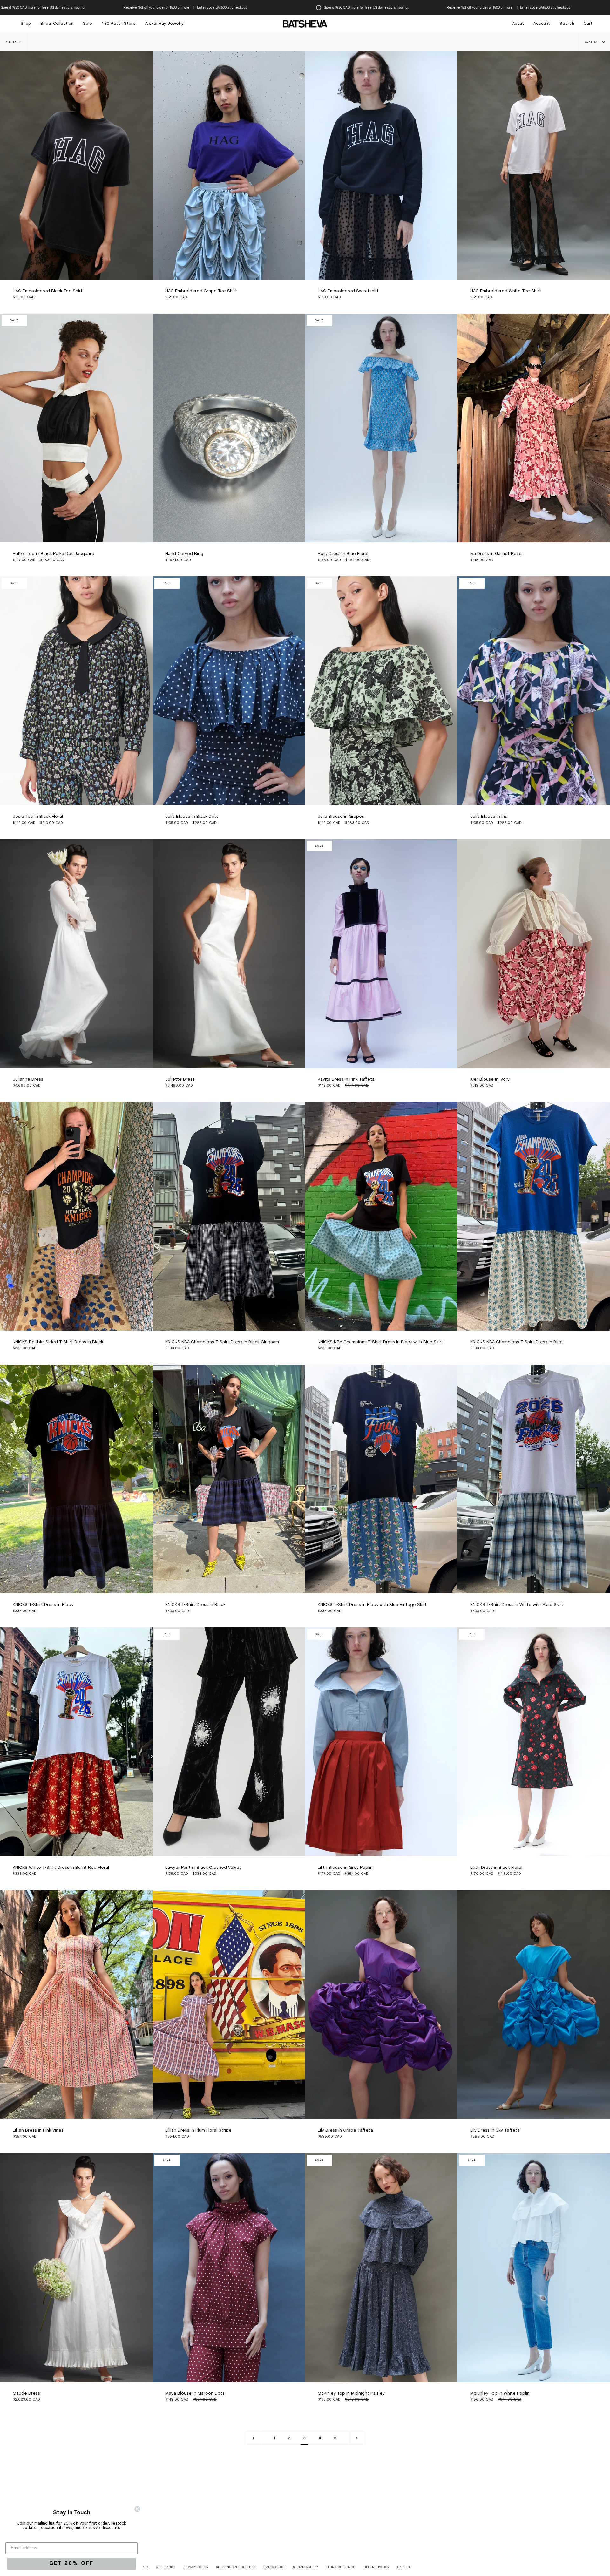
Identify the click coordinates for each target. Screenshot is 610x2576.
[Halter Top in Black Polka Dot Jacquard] (76, 428)
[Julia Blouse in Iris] (534, 691)
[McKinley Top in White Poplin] (534, 2268)
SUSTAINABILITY (306, 2567)
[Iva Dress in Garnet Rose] (534, 428)
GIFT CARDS (165, 2567)
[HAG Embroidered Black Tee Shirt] (76, 165)
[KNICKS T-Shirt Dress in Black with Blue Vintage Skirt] (381, 1479)
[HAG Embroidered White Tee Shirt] (534, 165)
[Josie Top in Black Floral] (76, 691)
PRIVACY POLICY (196, 2567)
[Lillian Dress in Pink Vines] (76, 2004)
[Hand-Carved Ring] (229, 428)
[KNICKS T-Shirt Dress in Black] (76, 1479)
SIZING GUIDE (274, 2567)
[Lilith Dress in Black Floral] (534, 1742)
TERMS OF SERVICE (341, 2567)
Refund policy (377, 2567)
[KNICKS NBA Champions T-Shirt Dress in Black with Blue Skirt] (381, 1216)
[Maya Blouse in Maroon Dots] (229, 2268)
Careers (404, 2567)
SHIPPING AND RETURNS (236, 2567)
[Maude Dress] (76, 2268)
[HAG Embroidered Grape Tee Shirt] (229, 165)
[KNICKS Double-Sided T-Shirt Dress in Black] (76, 1216)
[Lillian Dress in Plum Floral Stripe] (229, 2004)
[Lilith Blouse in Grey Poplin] (381, 1742)
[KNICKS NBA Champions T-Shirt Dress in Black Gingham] (229, 1216)
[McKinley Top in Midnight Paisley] (381, 2268)
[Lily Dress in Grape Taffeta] (381, 2004)
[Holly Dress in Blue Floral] (381, 428)
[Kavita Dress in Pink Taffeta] (381, 953)
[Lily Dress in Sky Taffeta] (534, 2004)
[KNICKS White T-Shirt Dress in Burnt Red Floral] (76, 1742)
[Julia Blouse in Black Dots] (229, 691)
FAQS (145, 2567)
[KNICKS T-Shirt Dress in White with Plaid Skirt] (534, 1479)
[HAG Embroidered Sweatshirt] (381, 165)
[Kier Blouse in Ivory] (534, 953)
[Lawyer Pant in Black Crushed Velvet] (229, 1742)
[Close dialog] (137, 2509)
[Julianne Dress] (76, 953)
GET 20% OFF (71, 2563)
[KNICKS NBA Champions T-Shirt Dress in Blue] (534, 1216)
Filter (11, 42)
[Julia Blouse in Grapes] (381, 691)
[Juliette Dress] (229, 953)
